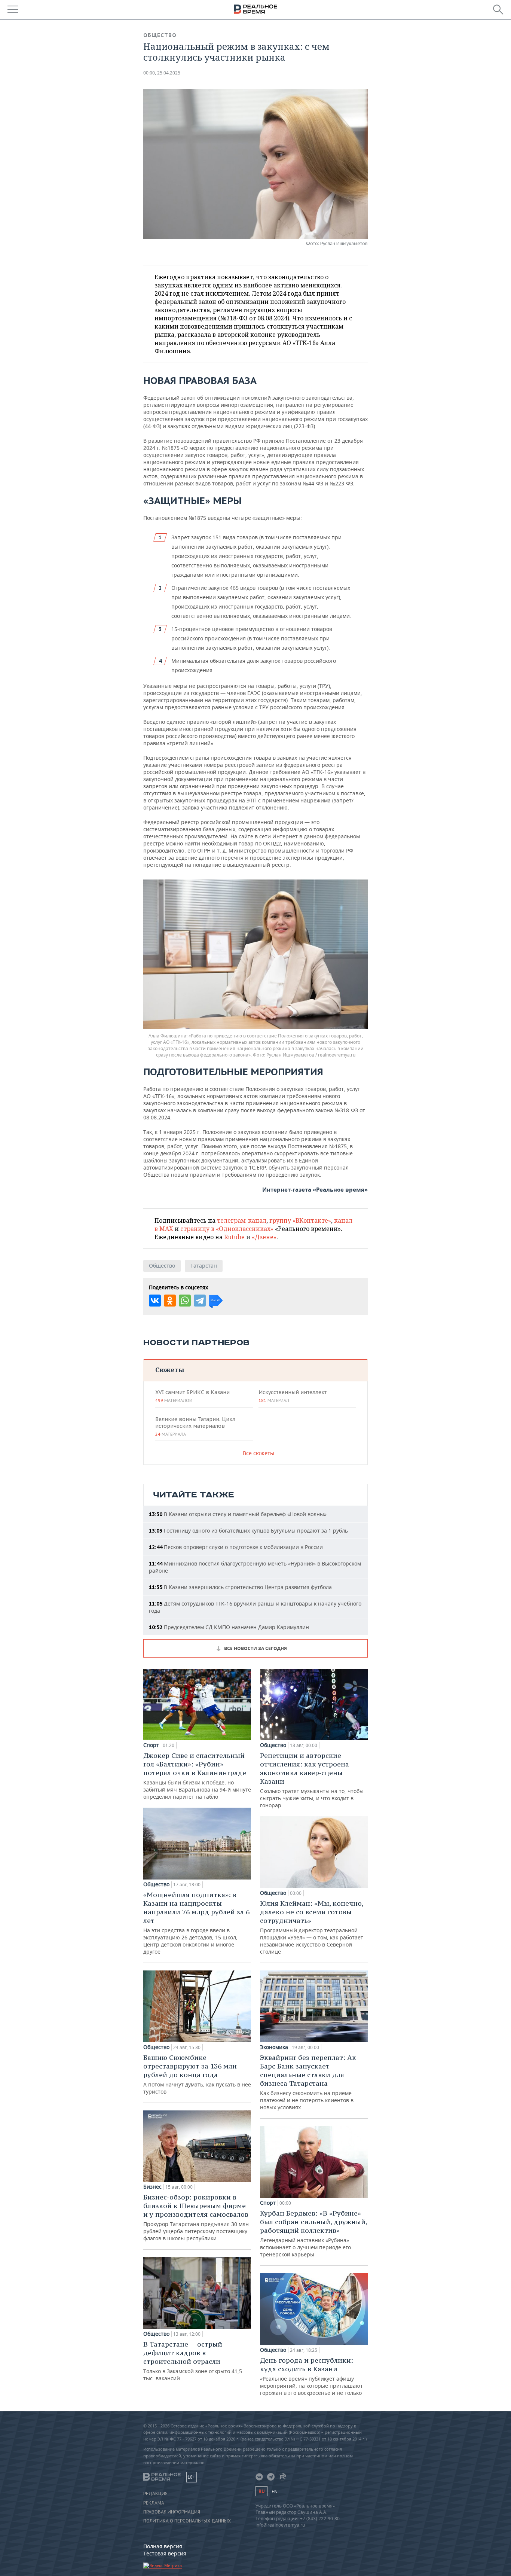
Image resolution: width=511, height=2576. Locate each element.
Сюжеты (170, 1370)
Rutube (234, 1237)
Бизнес (152, 2187)
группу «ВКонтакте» (300, 1220)
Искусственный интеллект (293, 1396)
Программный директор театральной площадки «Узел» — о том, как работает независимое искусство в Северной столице (312, 1927)
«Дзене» (264, 1237)
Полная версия (163, 2546)
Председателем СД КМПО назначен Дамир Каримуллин (229, 1627)
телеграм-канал (242, 1220)
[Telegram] (200, 1301)
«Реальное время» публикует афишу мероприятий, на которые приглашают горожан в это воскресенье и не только (311, 2376)
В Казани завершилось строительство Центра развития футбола (240, 1587)
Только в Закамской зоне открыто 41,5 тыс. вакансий (193, 2361)
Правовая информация (172, 2512)
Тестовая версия (165, 2553)
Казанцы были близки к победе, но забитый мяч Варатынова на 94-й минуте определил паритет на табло (197, 1776)
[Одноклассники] (170, 1301)
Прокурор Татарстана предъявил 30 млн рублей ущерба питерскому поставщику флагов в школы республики (196, 2217)
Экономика (274, 2047)
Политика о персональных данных (187, 2521)
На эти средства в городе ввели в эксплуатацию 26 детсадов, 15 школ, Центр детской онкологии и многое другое (196, 1923)
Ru (261, 2491)
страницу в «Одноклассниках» (227, 1229)
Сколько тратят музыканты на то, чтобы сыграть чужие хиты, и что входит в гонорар (312, 1780)
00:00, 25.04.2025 (162, 73)
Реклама (154, 2503)
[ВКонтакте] (155, 1301)
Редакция (155, 2494)
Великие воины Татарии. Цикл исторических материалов (195, 1426)
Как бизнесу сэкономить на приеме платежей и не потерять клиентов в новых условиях (308, 2082)
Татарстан (204, 1266)
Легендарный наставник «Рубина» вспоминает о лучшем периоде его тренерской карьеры (313, 2233)
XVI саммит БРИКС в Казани (192, 1396)
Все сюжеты (258, 1453)
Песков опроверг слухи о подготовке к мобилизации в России (236, 1547)
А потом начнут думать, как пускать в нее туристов (197, 2074)
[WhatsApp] (185, 1301)
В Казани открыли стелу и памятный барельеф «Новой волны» (238, 1514)
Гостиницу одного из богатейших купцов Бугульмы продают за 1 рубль (248, 1531)
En (275, 2492)
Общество (160, 35)
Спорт (151, 1745)
